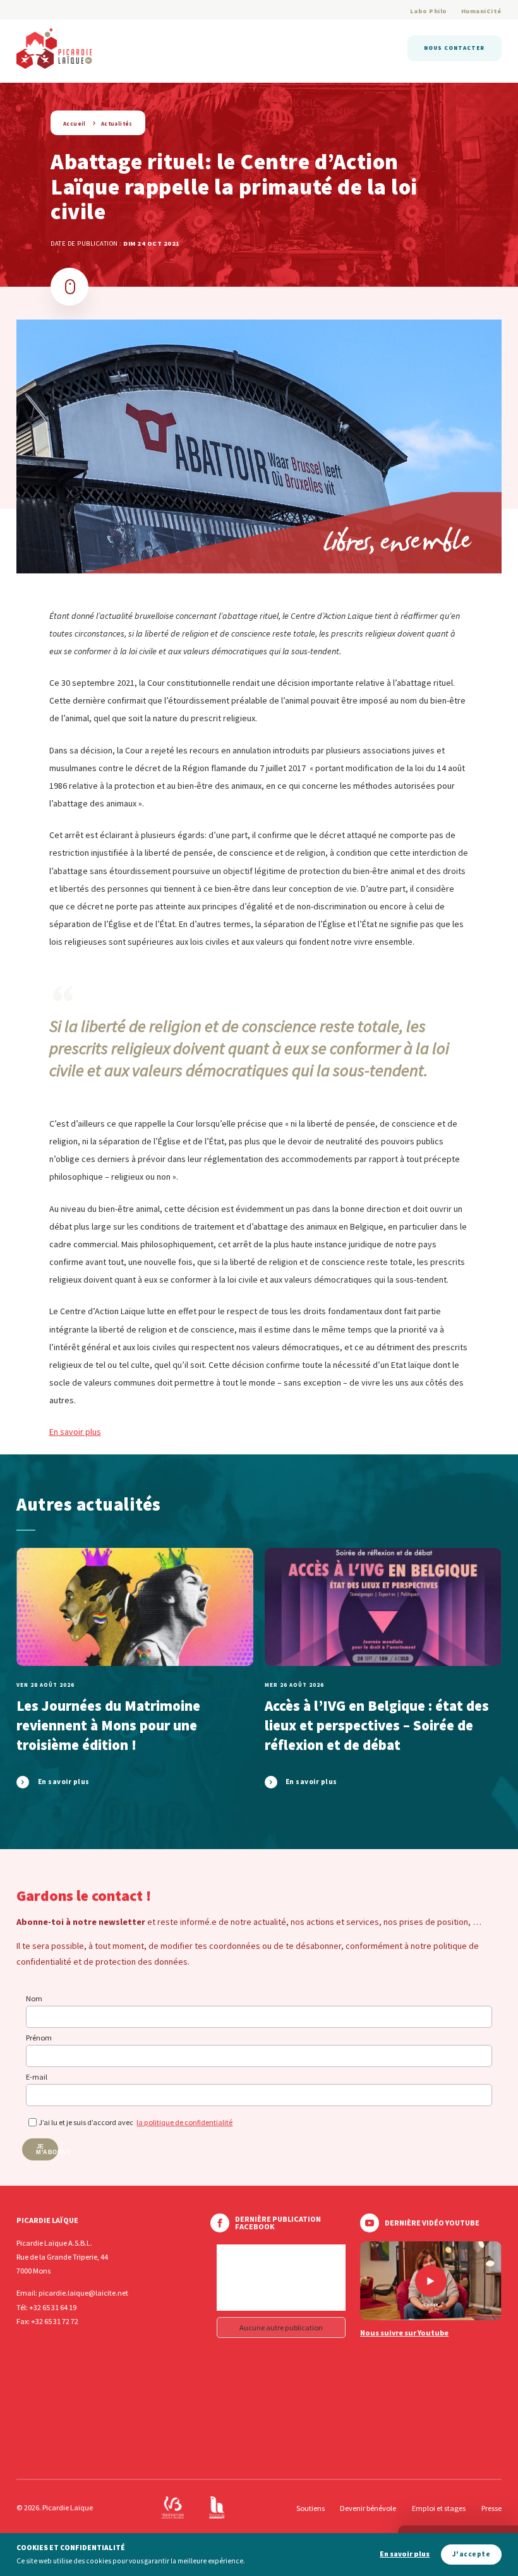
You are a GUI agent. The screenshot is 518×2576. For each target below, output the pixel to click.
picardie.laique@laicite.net (83, 2293)
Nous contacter (454, 48)
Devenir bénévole (368, 2508)
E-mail (37, 2077)
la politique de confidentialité (184, 2122)
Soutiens (310, 2508)
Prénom (39, 2038)
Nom (34, 1998)
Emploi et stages (439, 2508)
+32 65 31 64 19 (53, 2307)
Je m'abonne (47, 2149)
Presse (491, 2508)
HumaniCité (481, 11)
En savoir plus (75, 1432)
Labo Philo (429, 11)
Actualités (117, 123)
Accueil (75, 123)
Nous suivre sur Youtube (404, 2333)
